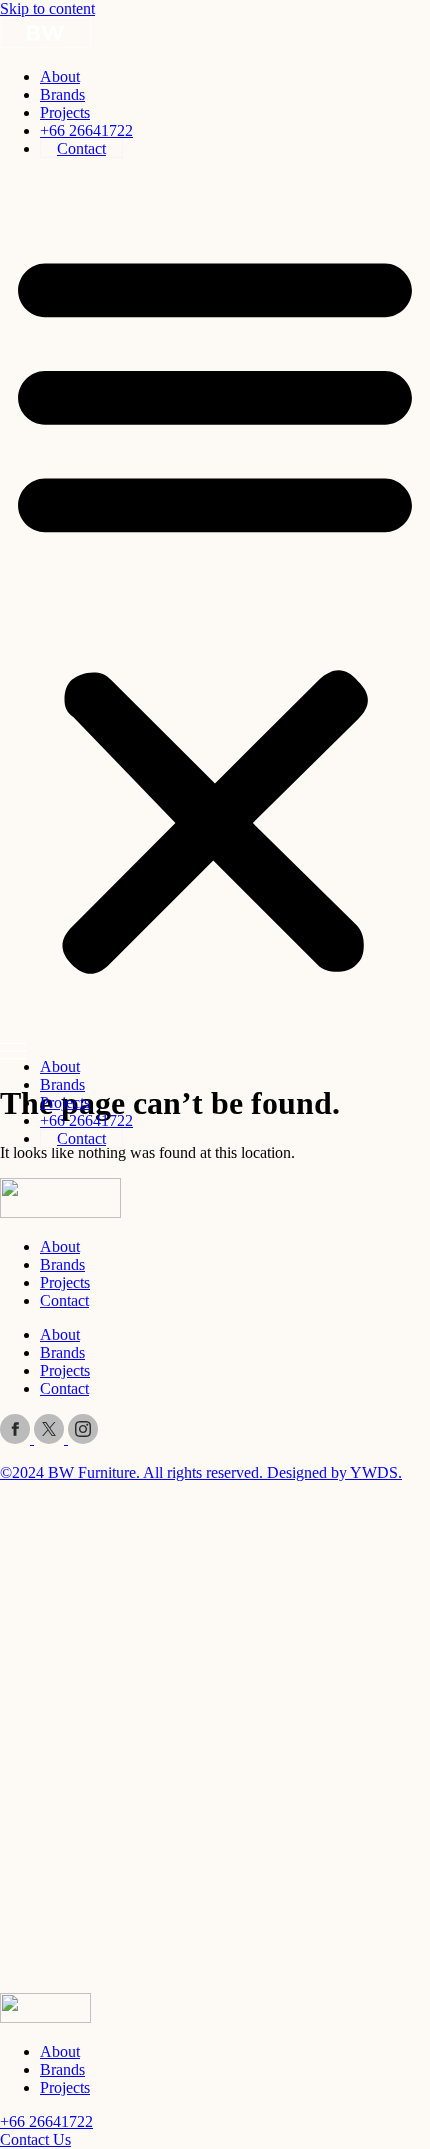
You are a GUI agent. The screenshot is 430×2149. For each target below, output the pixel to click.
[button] (215, 608)
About (60, 76)
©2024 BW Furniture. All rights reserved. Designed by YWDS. (201, 1472)
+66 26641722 (86, 130)
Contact (81, 148)
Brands (62, 94)
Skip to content (47, 8)
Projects (65, 112)
